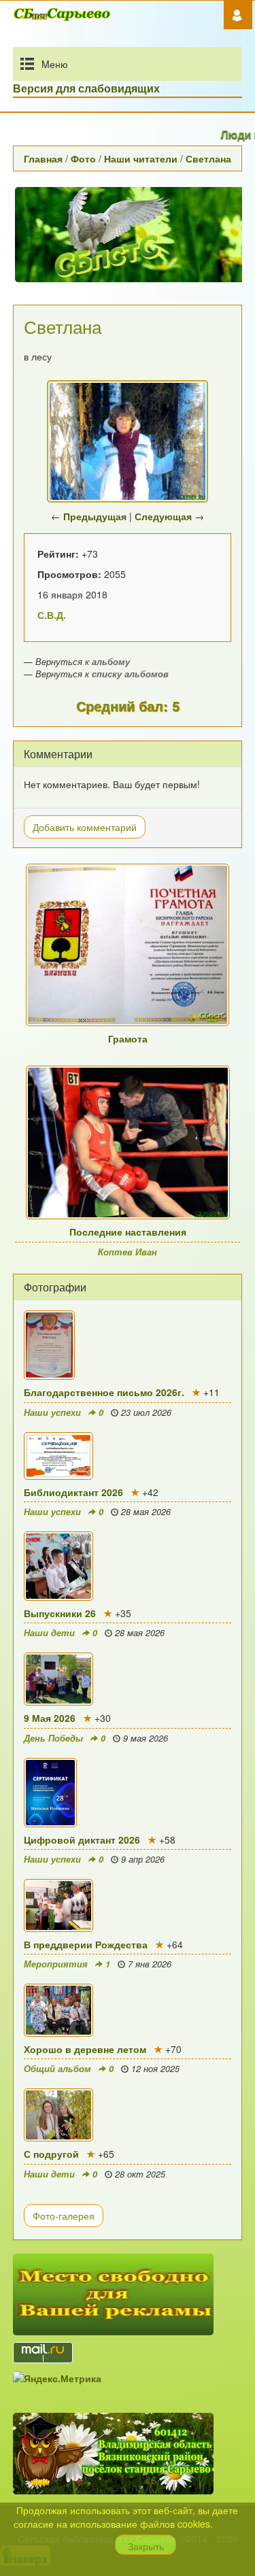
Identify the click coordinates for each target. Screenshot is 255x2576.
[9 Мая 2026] (128, 1679)
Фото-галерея (64, 2216)
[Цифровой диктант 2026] (128, 1793)
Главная (43, 158)
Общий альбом (57, 2069)
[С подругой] (128, 2115)
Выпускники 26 (60, 1613)
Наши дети (49, 1633)
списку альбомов (130, 674)
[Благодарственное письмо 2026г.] (128, 1345)
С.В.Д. (52, 615)
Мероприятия (56, 1964)
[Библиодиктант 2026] (128, 1456)
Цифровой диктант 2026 (82, 1840)
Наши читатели (141, 158)
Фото (83, 158)
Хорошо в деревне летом (85, 2049)
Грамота (128, 1038)
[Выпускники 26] (128, 1566)
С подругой (51, 2154)
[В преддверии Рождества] (128, 1905)
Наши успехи (52, 1412)
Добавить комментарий (85, 827)
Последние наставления (128, 1232)
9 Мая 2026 (50, 1718)
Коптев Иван (128, 1252)
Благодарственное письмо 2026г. (104, 1392)
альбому (111, 662)
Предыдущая (95, 516)
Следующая (163, 516)
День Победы (53, 1738)
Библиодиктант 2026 (73, 1492)
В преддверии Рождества (86, 1944)
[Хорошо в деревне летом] (128, 2010)
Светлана (208, 158)
